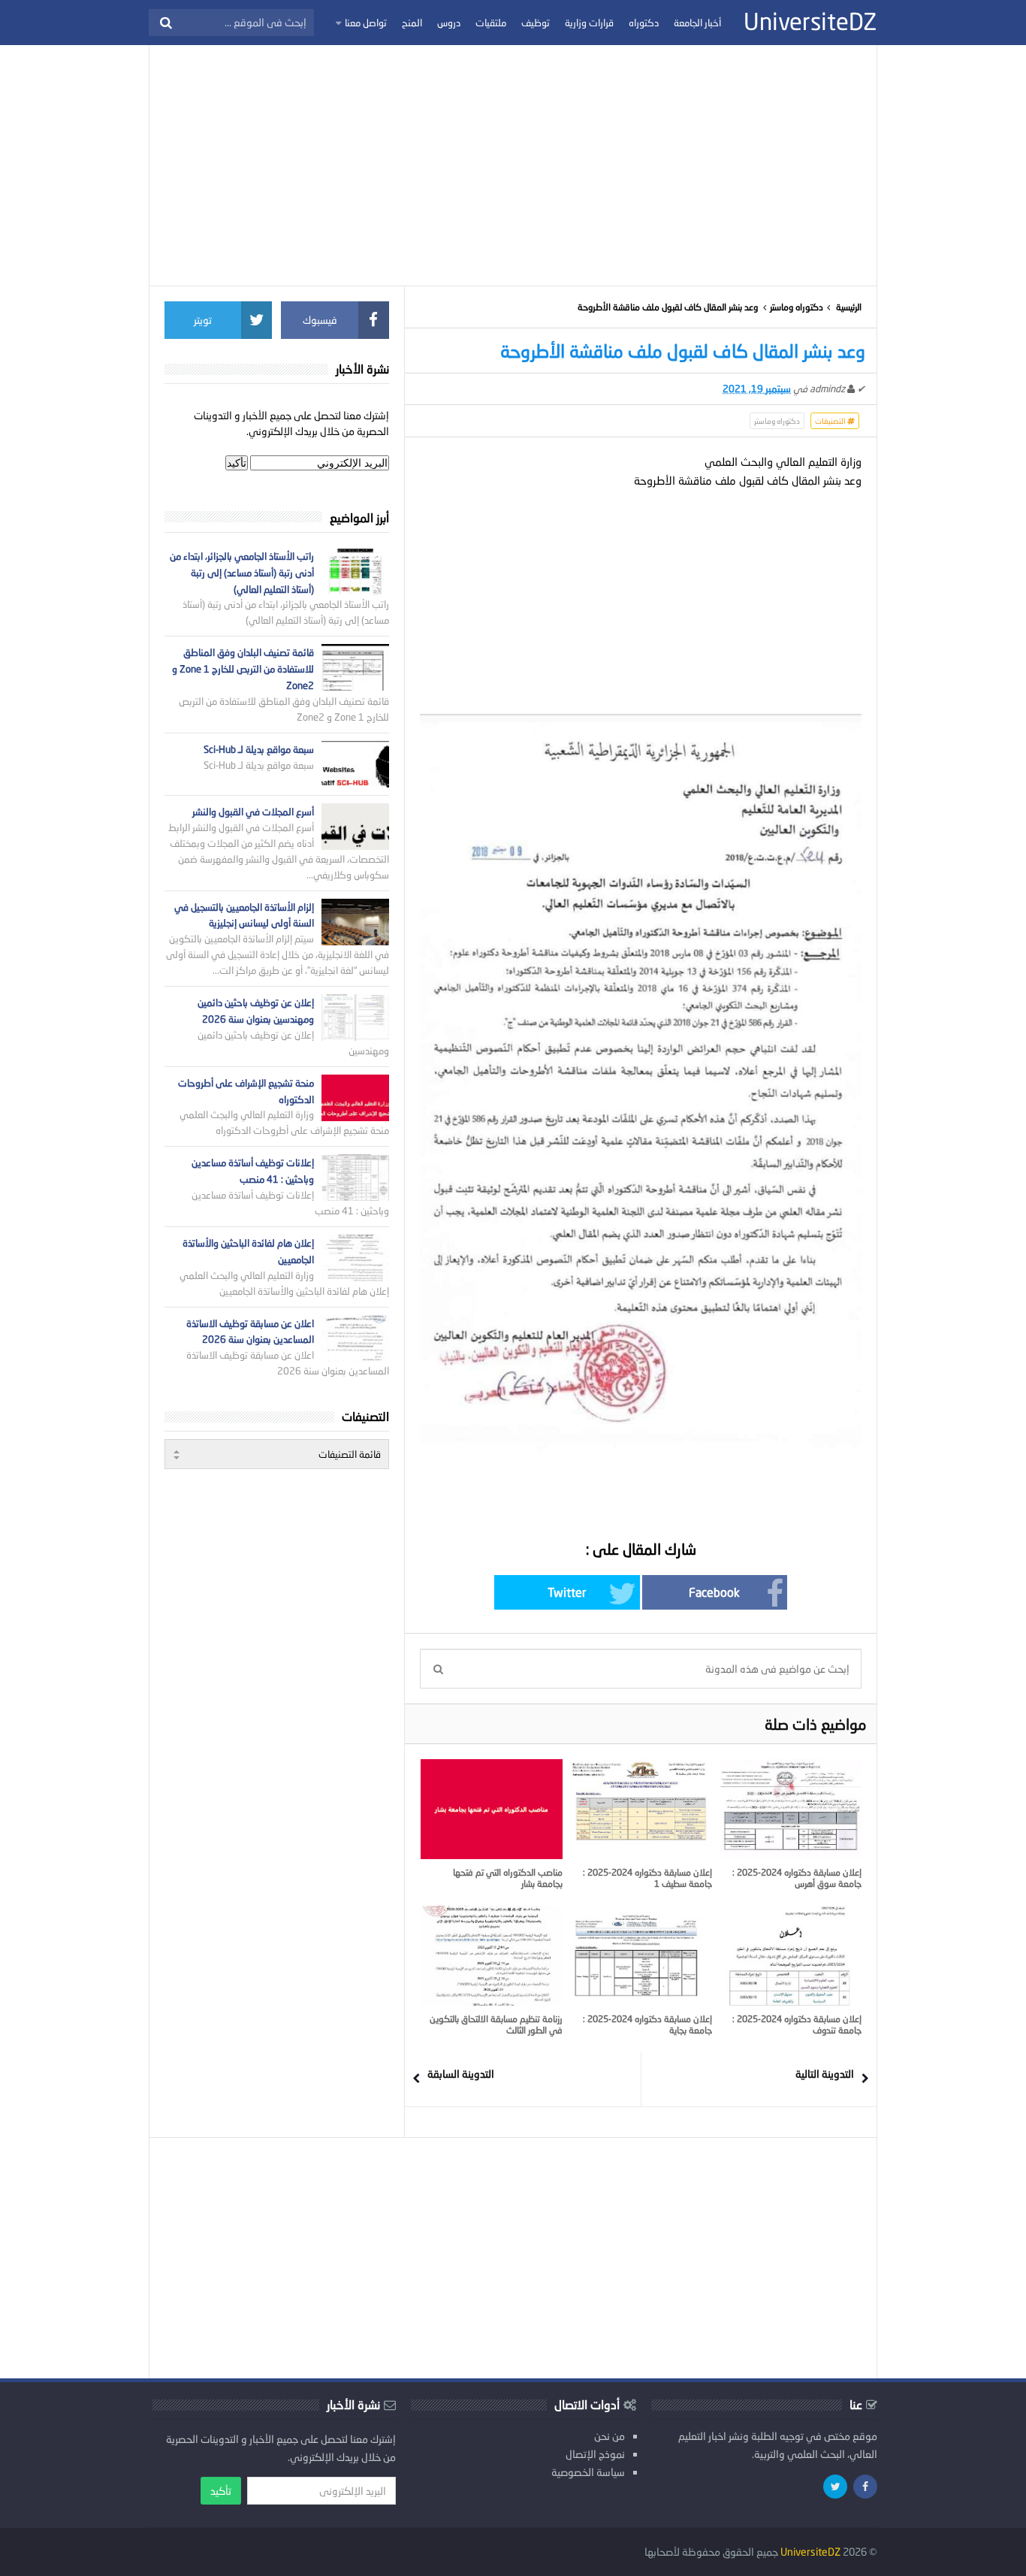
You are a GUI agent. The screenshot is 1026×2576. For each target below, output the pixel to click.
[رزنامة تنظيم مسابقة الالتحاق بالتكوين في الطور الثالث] (492, 1955)
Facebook (714, 1592)
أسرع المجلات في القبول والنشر (253, 812)
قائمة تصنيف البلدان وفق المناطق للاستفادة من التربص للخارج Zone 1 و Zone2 (243, 669)
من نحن (610, 2436)
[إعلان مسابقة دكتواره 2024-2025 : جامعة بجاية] (641, 1955)
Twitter (567, 1592)
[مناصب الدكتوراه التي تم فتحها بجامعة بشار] (492, 1809)
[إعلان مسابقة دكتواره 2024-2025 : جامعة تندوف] (791, 1955)
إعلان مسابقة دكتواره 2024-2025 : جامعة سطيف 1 (647, 1878)
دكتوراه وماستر (797, 307)
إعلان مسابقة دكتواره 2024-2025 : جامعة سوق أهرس (797, 1878)
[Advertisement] (513, 165)
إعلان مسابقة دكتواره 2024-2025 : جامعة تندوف (797, 2024)
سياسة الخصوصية (588, 2472)
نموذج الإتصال (595, 2454)
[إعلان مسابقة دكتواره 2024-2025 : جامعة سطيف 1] (641, 1809)
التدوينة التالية (825, 2074)
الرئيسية (849, 307)
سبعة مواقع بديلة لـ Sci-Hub (259, 749)
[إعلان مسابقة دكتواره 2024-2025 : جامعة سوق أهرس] (791, 1809)
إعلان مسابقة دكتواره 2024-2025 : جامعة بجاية (647, 2024)
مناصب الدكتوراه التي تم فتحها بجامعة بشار (508, 1878)
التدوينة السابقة (461, 2074)
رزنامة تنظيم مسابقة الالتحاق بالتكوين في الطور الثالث (496, 2024)
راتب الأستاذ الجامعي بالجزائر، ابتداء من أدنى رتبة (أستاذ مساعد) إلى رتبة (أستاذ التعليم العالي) (242, 573)
